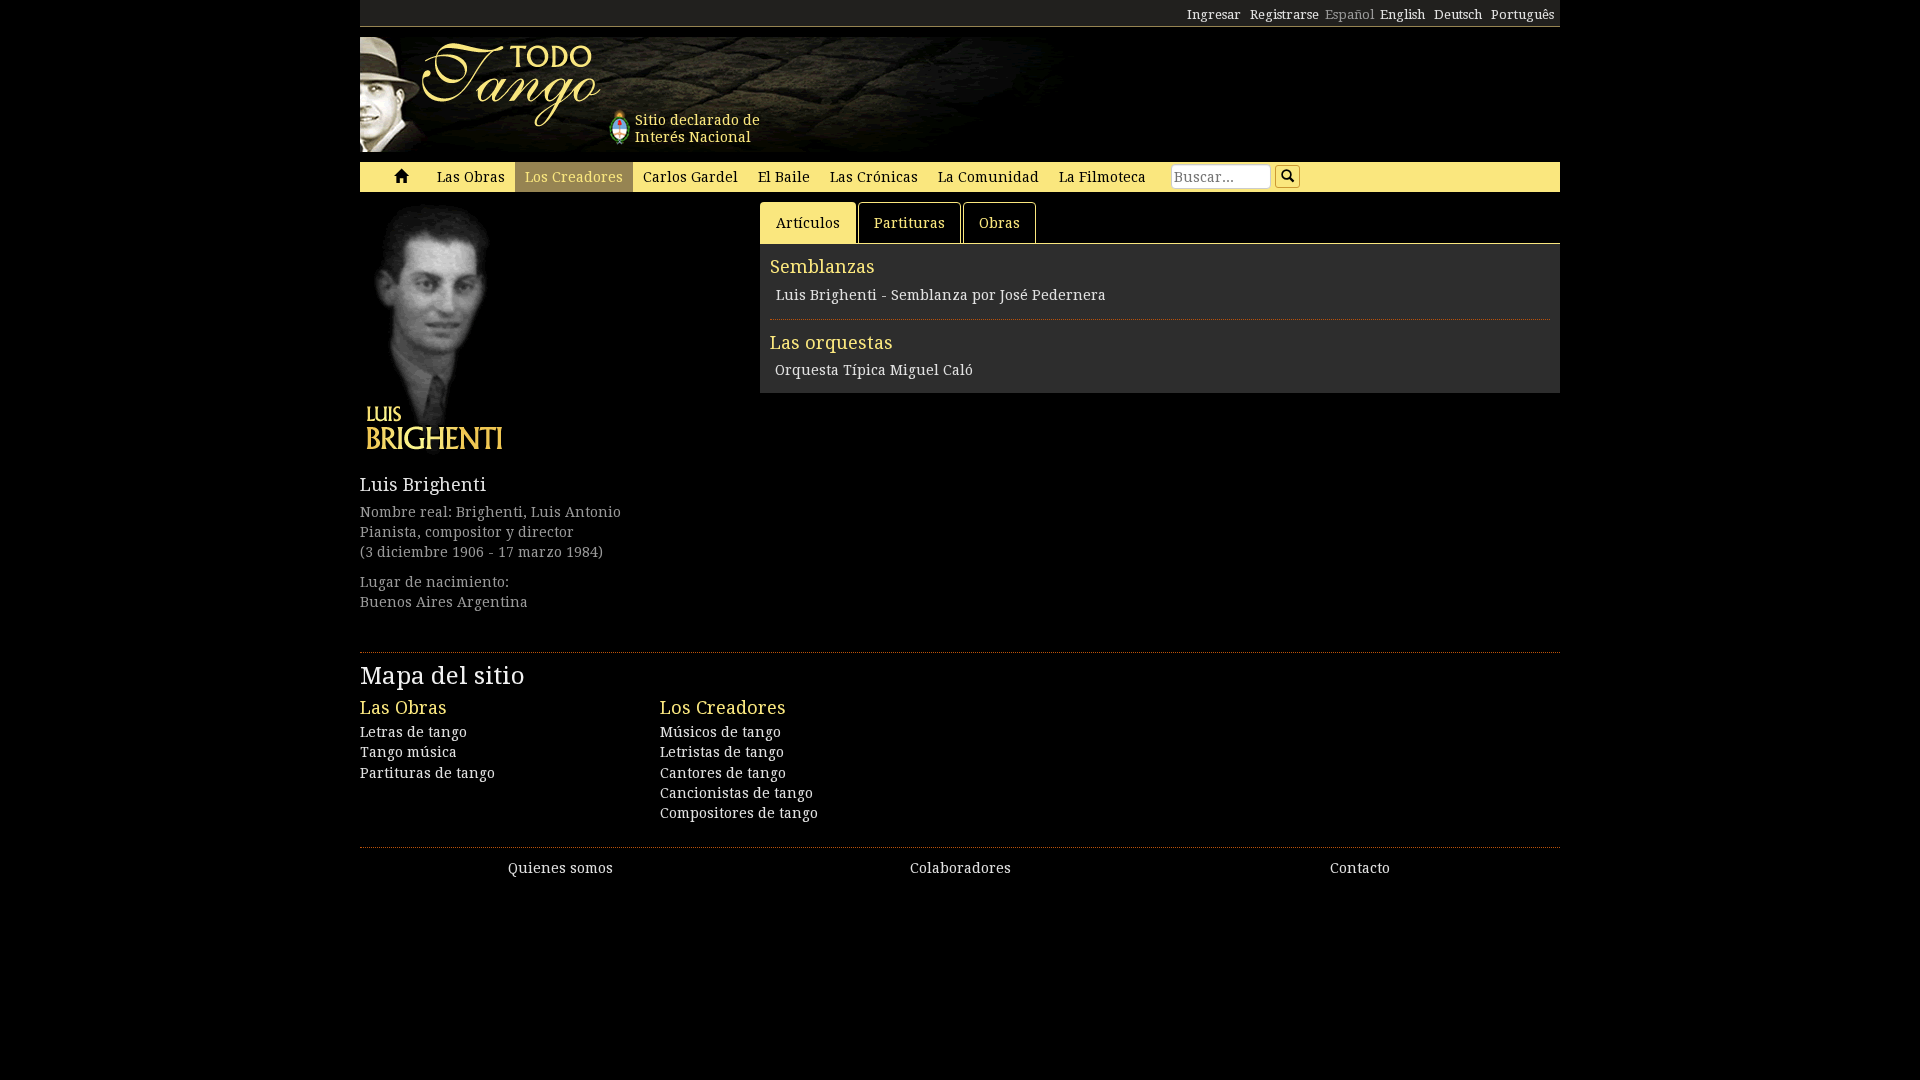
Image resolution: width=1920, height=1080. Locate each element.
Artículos (808, 223)
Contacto (1360, 868)
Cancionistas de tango (736, 793)
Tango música (408, 752)
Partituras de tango (427, 773)
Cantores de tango (723, 773)
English (1402, 14)
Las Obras (471, 177)
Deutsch (1458, 14)
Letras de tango (413, 732)
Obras (999, 223)
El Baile (784, 177)
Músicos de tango (720, 732)
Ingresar (1214, 14)
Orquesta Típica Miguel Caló (874, 370)
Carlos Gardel (690, 177)
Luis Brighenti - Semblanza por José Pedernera (941, 295)
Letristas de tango (722, 752)
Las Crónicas (874, 177)
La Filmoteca (1102, 177)
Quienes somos (560, 868)
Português (1522, 14)
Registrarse (1284, 14)
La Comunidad (988, 177)
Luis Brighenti (423, 484)
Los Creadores (574, 177)
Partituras (909, 223)
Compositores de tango (739, 813)
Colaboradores (960, 868)
